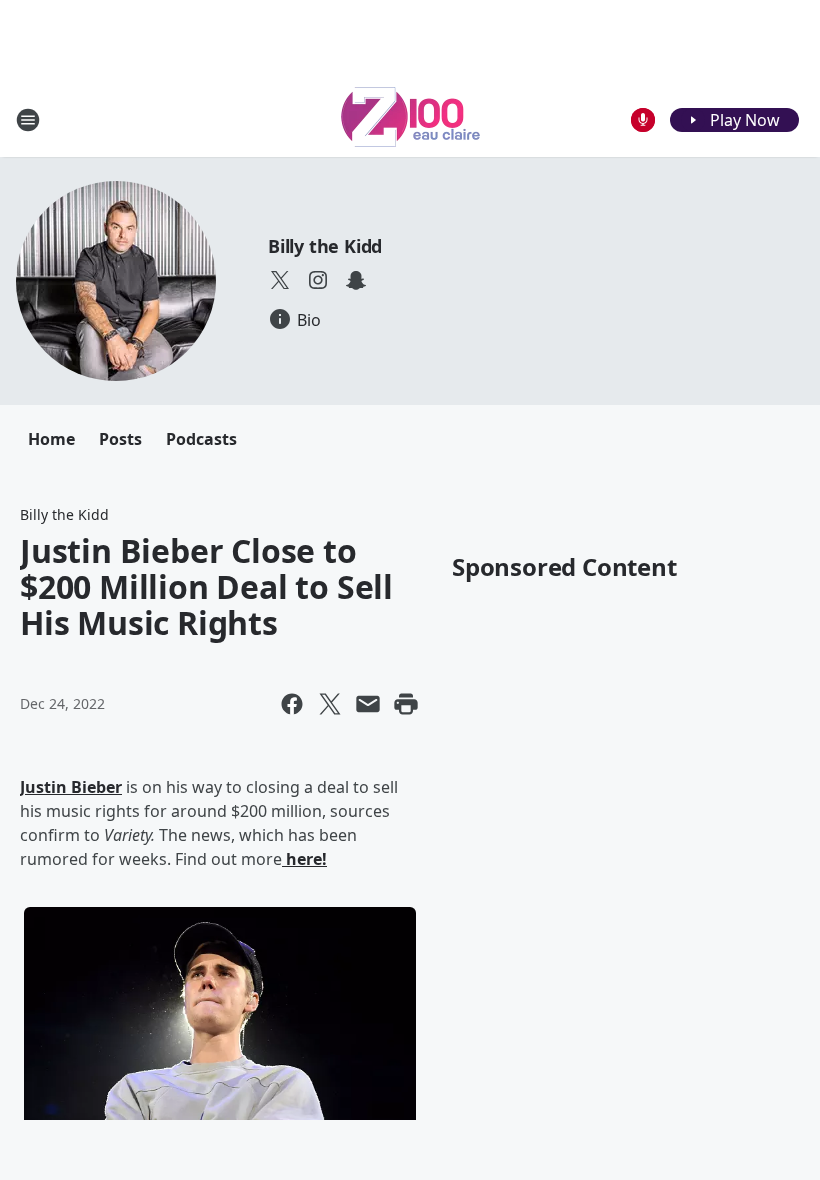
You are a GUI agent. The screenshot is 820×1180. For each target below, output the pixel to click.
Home (51, 439)
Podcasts (201, 439)
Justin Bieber (71, 787)
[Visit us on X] (280, 280)
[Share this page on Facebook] (292, 704)
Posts (120, 439)
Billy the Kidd (325, 246)
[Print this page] (406, 704)
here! (304, 859)
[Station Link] (410, 119)
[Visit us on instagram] (318, 280)
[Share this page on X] (330, 704)
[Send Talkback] (643, 120)
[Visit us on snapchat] (356, 280)
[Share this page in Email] (368, 704)
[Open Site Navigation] (28, 120)
